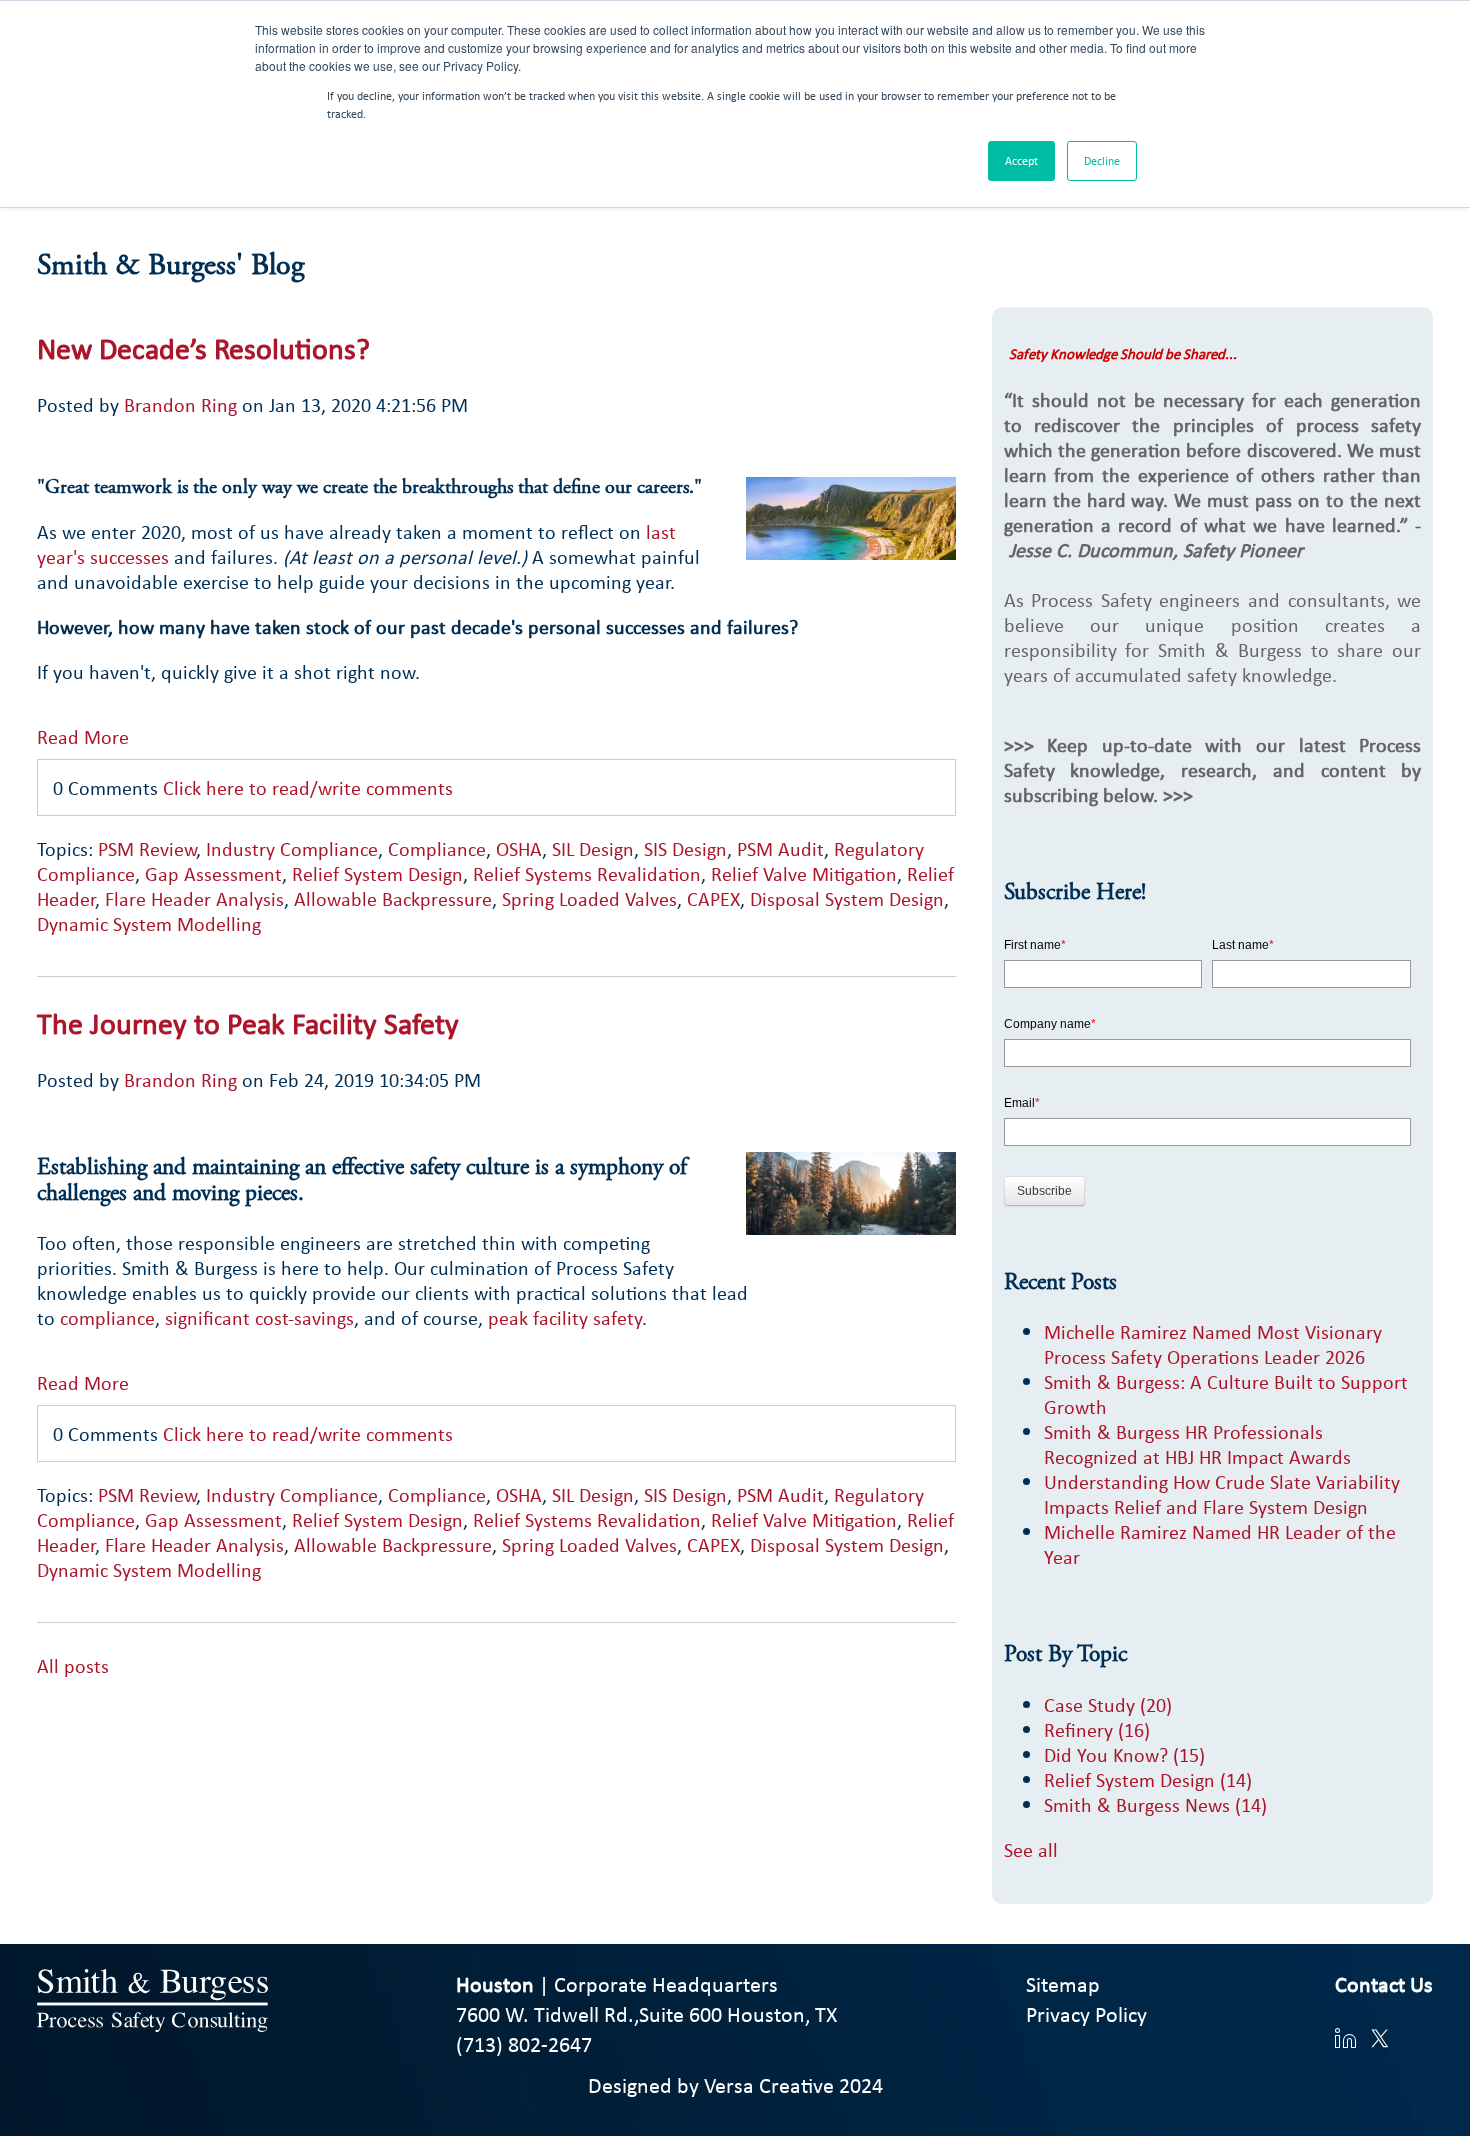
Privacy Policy (1086, 2014)
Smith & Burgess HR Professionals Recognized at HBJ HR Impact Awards (1197, 1444)
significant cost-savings (259, 1317)
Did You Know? (1124, 1754)
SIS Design (685, 848)
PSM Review (147, 848)
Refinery (1097, 1729)
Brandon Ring (180, 404)
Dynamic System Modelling (149, 923)
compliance (107, 1317)
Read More (83, 736)
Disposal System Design (847, 898)
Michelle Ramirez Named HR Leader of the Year (1220, 1544)
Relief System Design (377, 873)
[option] (496, 1690)
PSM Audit (780, 848)
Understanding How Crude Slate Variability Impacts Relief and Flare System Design (1222, 1494)
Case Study (1108, 1704)
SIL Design (593, 848)
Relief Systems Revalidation (587, 873)
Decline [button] (1102, 161)
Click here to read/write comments (308, 787)
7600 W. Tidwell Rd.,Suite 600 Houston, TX (646, 2014)
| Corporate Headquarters (617, 1984)
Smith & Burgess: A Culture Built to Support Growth (1226, 1394)
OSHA (519, 848)
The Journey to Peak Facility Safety (248, 1023)
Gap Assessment (213, 873)
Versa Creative (769, 2085)
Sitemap (1063, 1984)
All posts (73, 1665)
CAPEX (713, 898)
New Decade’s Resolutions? (203, 348)
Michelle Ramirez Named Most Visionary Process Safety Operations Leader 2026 (1213, 1344)
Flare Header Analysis (194, 898)
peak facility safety (565, 1317)
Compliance (437, 848)
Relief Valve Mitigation (804, 873)
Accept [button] (1021, 161)
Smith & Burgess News (1155, 1804)
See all (1031, 1849)
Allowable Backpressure (393, 898)
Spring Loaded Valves (589, 898)
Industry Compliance (292, 848)
